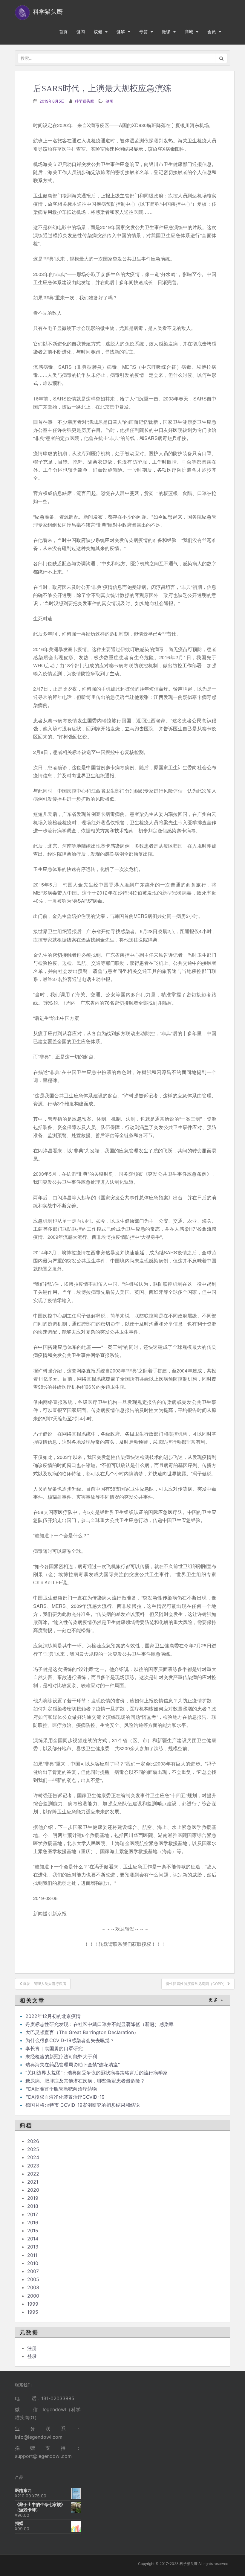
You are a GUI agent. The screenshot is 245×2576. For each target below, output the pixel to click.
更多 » (216, 2000)
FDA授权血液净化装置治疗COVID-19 (65, 2097)
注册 (32, 2348)
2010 (33, 2263)
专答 (143, 32)
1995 (33, 2312)
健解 (121, 32)
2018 (33, 2206)
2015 (33, 2231)
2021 (33, 2182)
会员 (212, 32)
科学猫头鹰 (84, 101)
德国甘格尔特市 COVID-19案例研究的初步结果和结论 (83, 2105)
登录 (32, 2356)
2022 (33, 2174)
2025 (33, 2149)
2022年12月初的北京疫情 (53, 2016)
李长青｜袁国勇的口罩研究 (54, 2048)
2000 (33, 2296)
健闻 (81, 32)
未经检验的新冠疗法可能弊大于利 (61, 2056)
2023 (33, 2166)
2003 (33, 2287)
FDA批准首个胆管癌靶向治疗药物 (61, 2089)
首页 (63, 32)
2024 (33, 2157)
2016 (33, 2222)
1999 (33, 2304)
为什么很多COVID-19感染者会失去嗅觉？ (70, 2040)
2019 (33, 2198)
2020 (33, 2190)
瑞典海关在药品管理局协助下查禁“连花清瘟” (73, 2065)
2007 (33, 2271)
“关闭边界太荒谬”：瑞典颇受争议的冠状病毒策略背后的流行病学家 (97, 2073)
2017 (33, 2214)
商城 (189, 32)
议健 (98, 32)
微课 (166, 32)
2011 (32, 2255)
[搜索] (222, 58)
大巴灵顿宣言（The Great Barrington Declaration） (82, 2032)
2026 (33, 2141)
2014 (33, 2239)
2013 (33, 2247)
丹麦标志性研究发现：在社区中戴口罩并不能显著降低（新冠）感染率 (99, 2024)
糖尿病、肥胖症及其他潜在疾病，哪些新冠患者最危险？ (85, 2081)
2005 (33, 2279)
